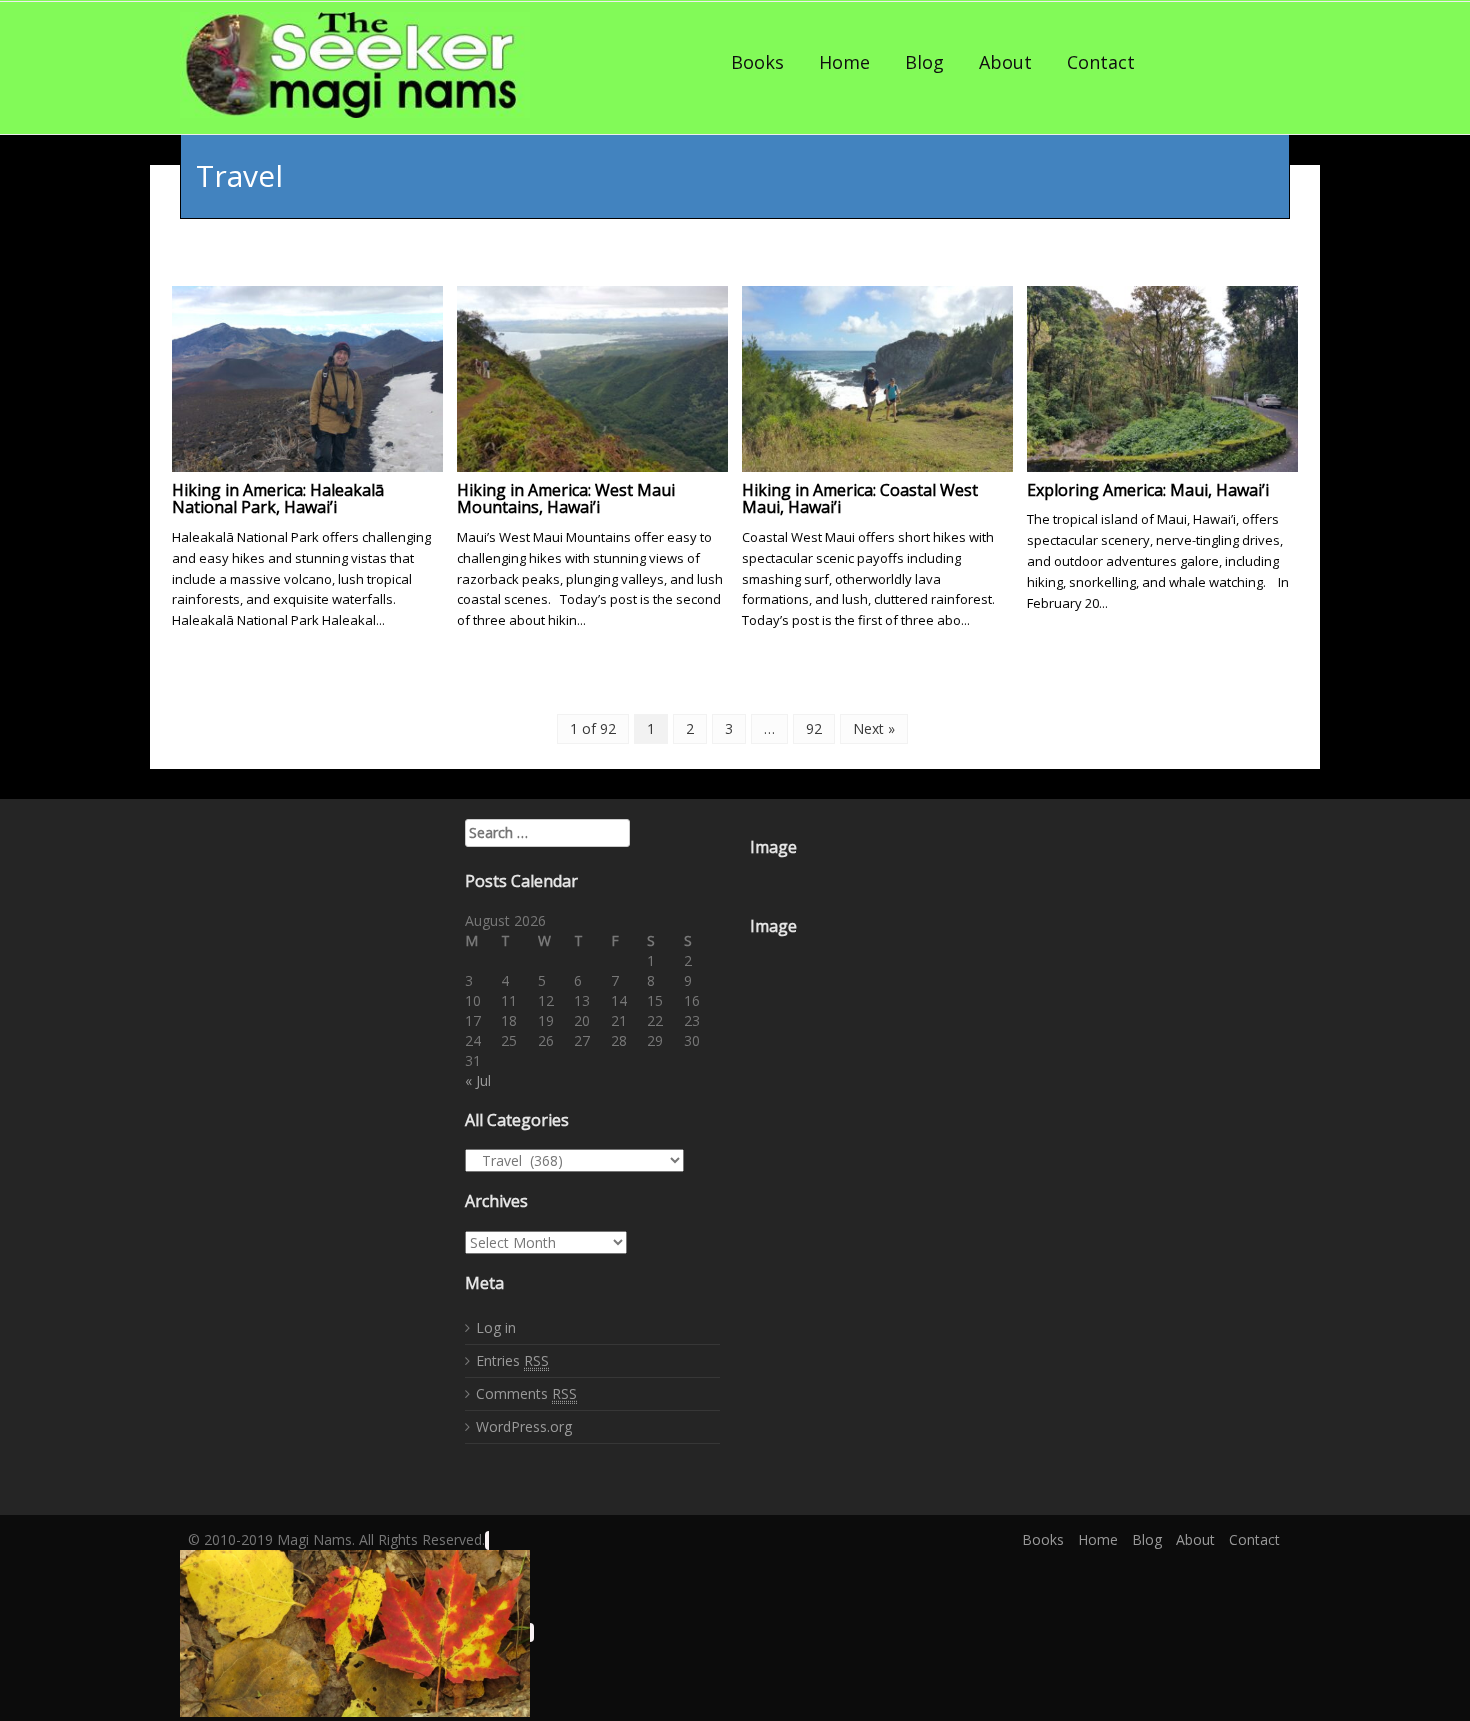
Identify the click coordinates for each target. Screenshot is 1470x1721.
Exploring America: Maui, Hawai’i (1148, 490)
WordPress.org (524, 1426)
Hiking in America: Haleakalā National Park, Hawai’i (278, 499)
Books (757, 62)
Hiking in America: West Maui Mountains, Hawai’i (566, 499)
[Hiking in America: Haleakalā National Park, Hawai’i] (307, 376)
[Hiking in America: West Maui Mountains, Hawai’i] (592, 376)
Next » (874, 728)
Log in (496, 1327)
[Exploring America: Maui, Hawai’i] (1162, 376)
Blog (924, 62)
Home (844, 62)
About (1005, 62)
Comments (526, 1393)
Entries (512, 1360)
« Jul (478, 1080)
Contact (1101, 62)
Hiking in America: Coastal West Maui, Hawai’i (860, 499)
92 (814, 728)
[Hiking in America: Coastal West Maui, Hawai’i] (877, 376)
